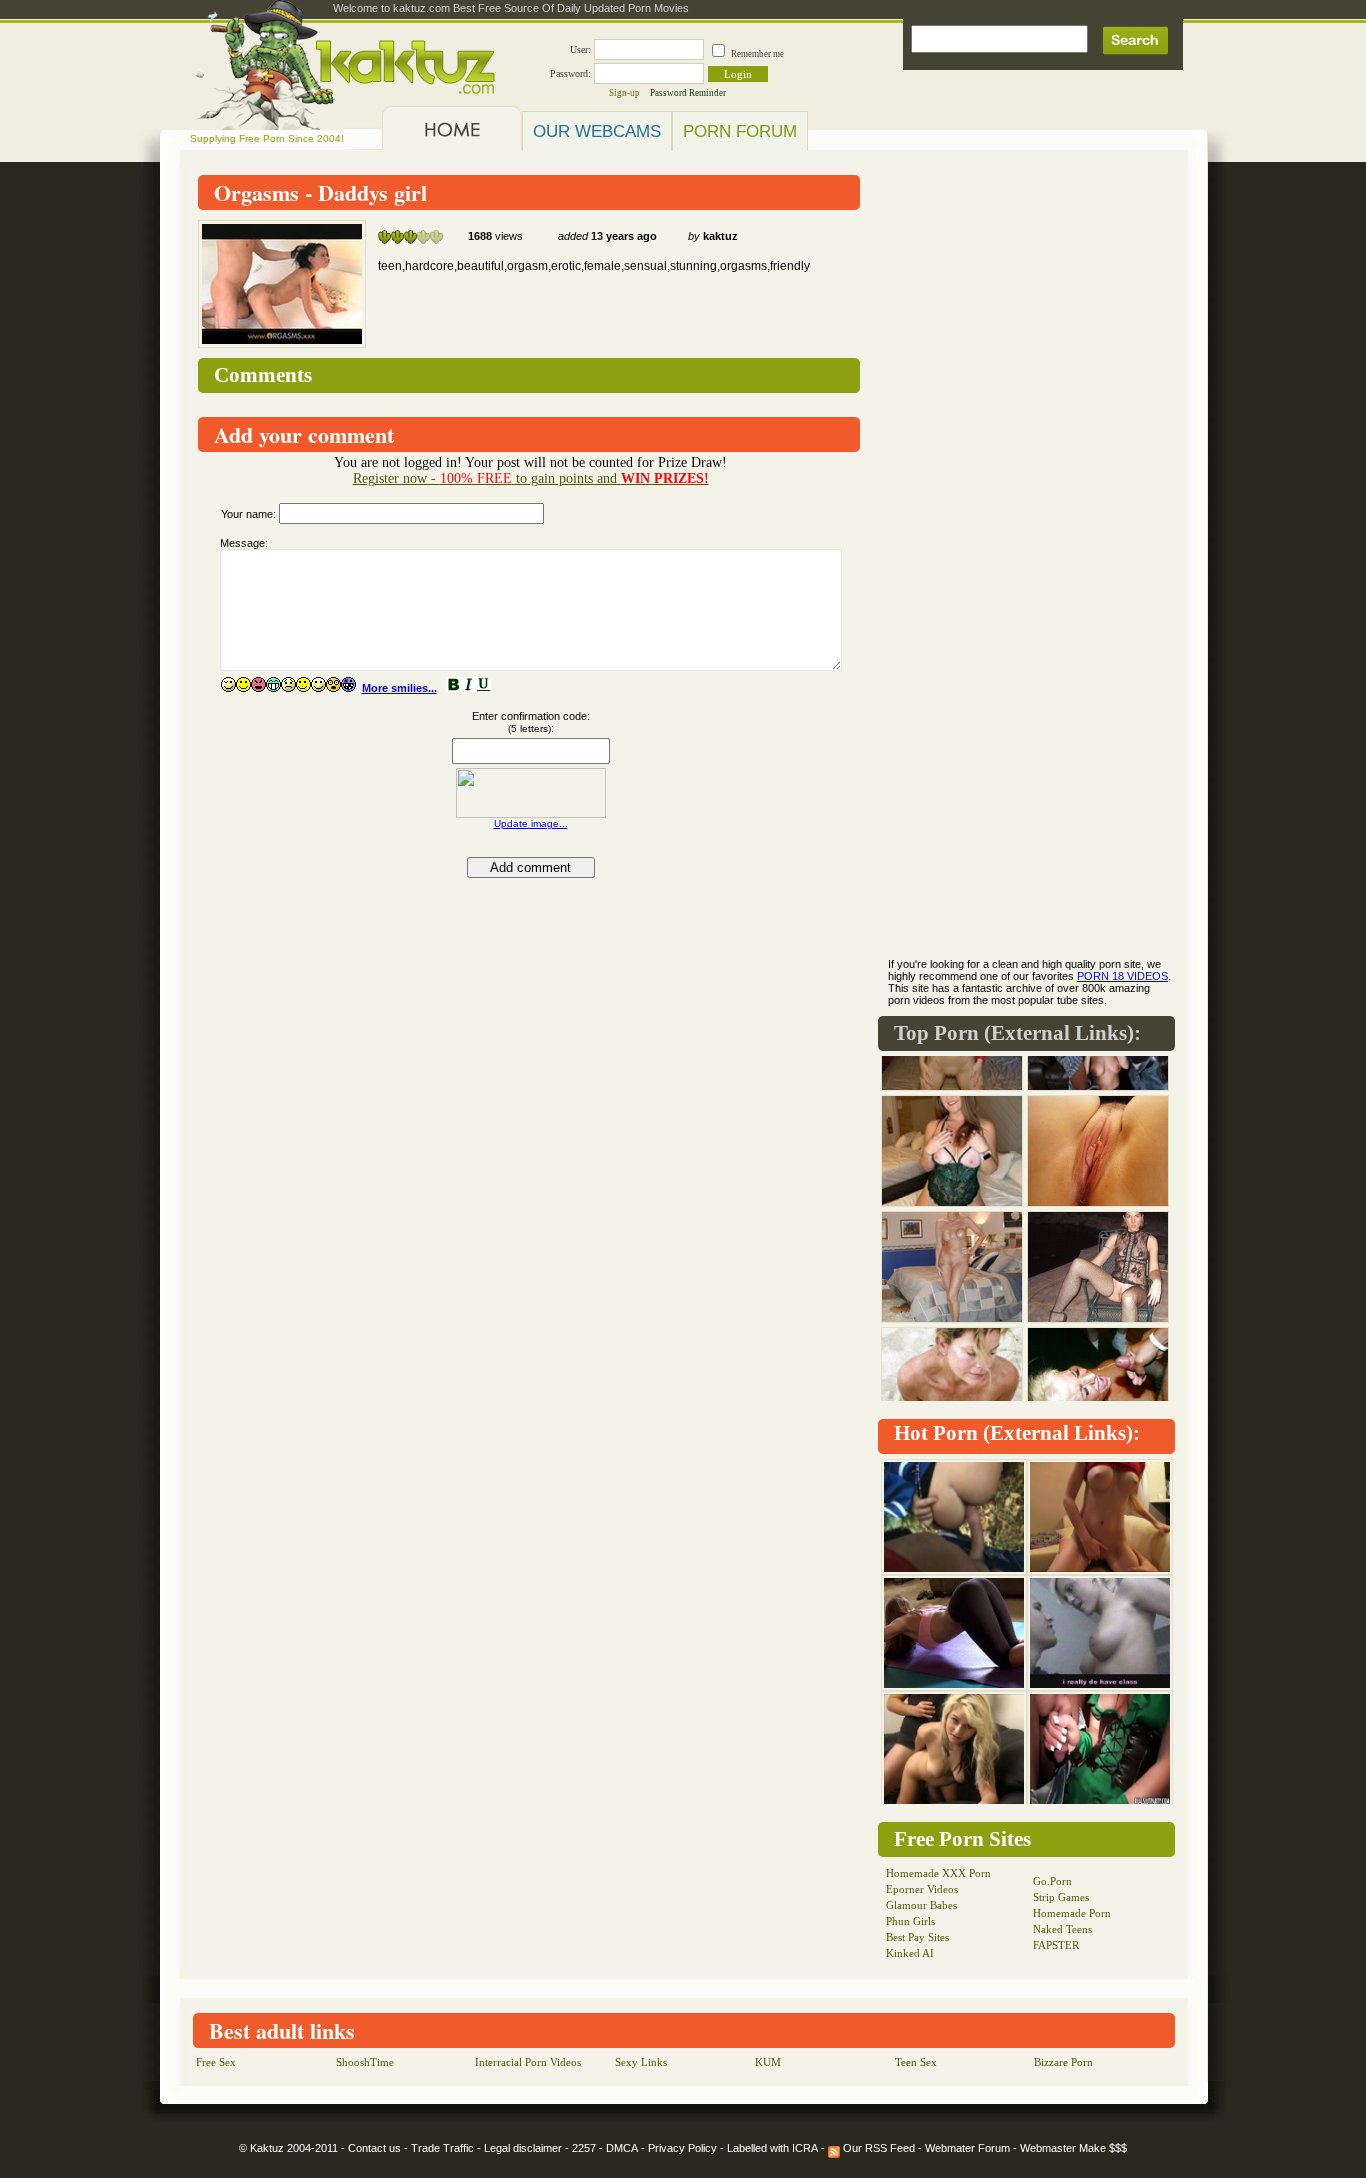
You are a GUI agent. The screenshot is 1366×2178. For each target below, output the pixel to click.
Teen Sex (916, 2062)
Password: (570, 73)
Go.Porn (1052, 1881)
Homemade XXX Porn (938, 1873)
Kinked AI (910, 1953)
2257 (584, 2148)
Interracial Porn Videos (528, 2062)
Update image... (531, 823)
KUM (768, 2062)
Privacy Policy (682, 2148)
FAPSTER (1056, 1945)
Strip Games (1061, 1897)
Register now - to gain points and (531, 478)
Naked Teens (1062, 1929)
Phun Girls (910, 1921)
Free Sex (216, 2062)
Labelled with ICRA (772, 2148)
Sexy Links (641, 2062)
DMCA (622, 2148)
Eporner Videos (922, 1889)
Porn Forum (740, 131)
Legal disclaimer (523, 2148)
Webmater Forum (967, 2148)
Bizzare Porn (1063, 2062)
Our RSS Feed (877, 2148)
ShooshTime (365, 2062)
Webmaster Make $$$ (1073, 2148)
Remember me (757, 54)
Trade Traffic (442, 2148)
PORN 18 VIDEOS (1122, 976)
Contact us (374, 2148)
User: (580, 49)
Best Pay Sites (917, 1937)
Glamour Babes (921, 1905)
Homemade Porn (1072, 1913)
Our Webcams (597, 131)
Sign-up (624, 93)
